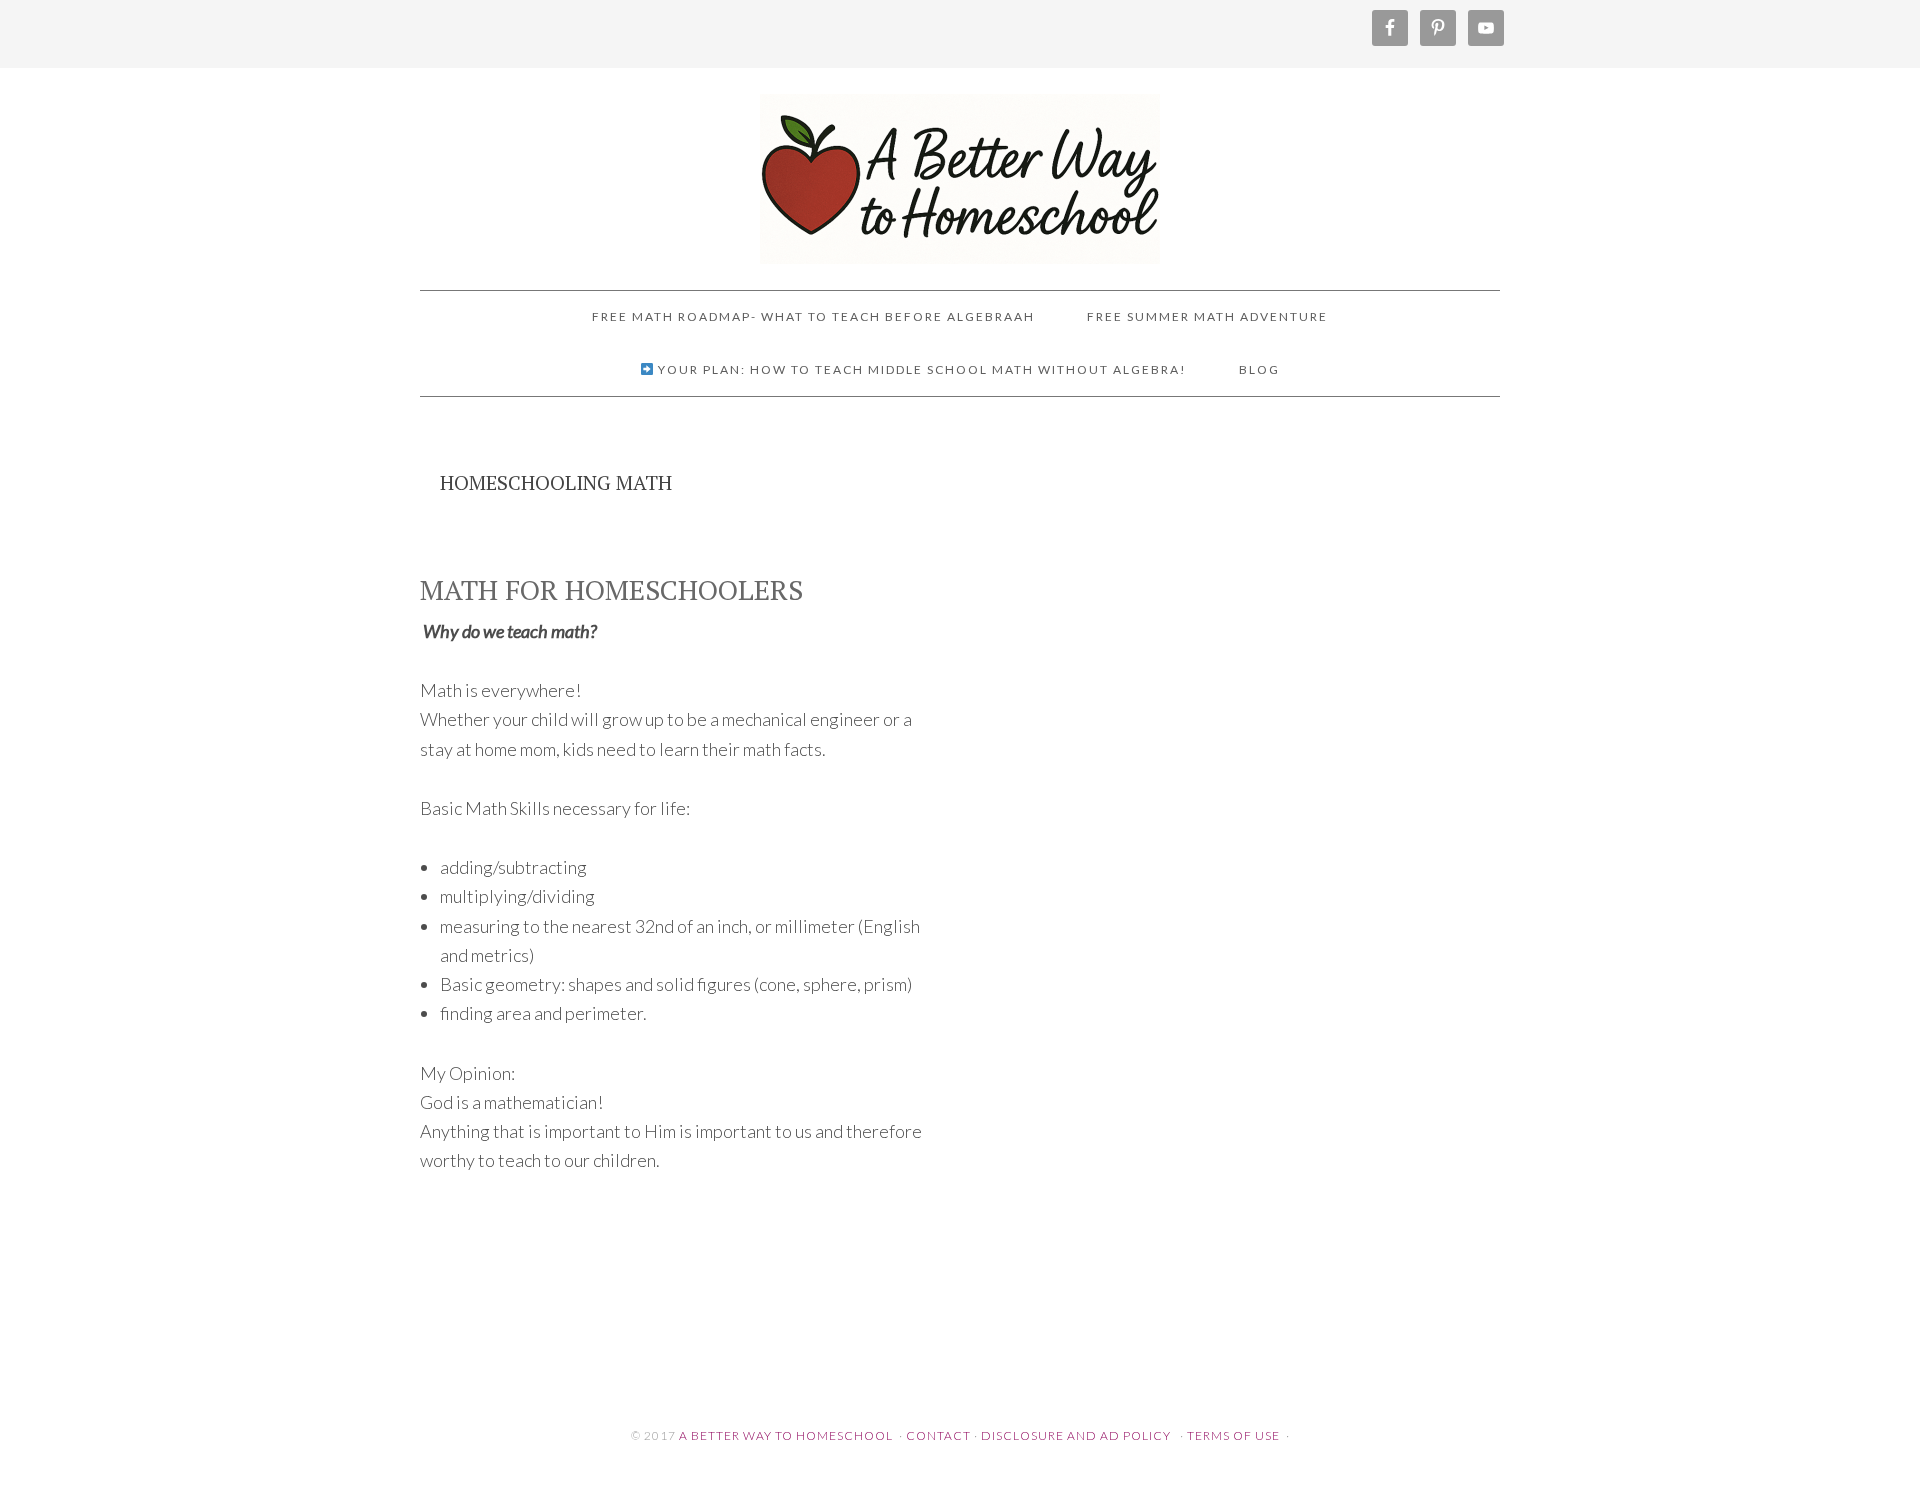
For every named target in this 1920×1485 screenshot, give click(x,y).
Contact (938, 1435)
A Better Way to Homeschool (960, 170)
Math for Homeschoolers (611, 589)
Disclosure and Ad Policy (1076, 1435)
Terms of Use (1233, 1435)
